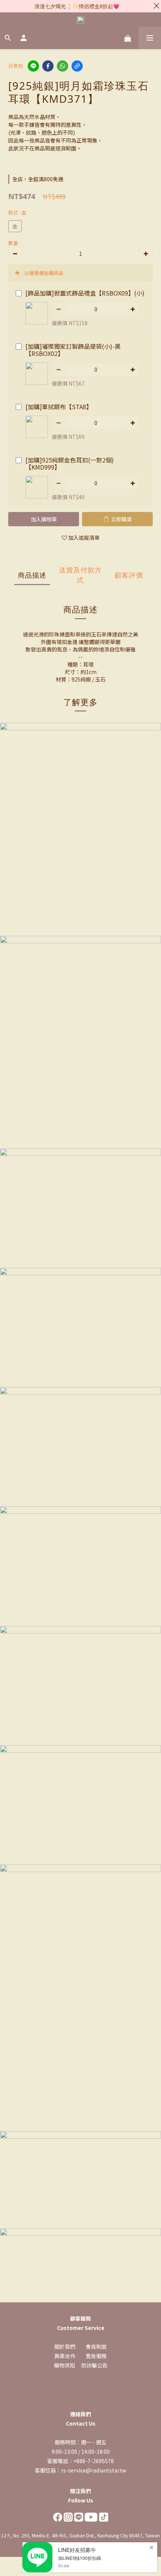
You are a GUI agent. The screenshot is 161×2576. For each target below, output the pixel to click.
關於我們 (65, 2346)
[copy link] (77, 66)
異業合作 (65, 2356)
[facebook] (48, 66)
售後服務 (96, 2356)
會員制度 (96, 2346)
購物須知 (64, 2365)
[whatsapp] (63, 66)
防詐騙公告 (94, 2365)
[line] (33, 66)
